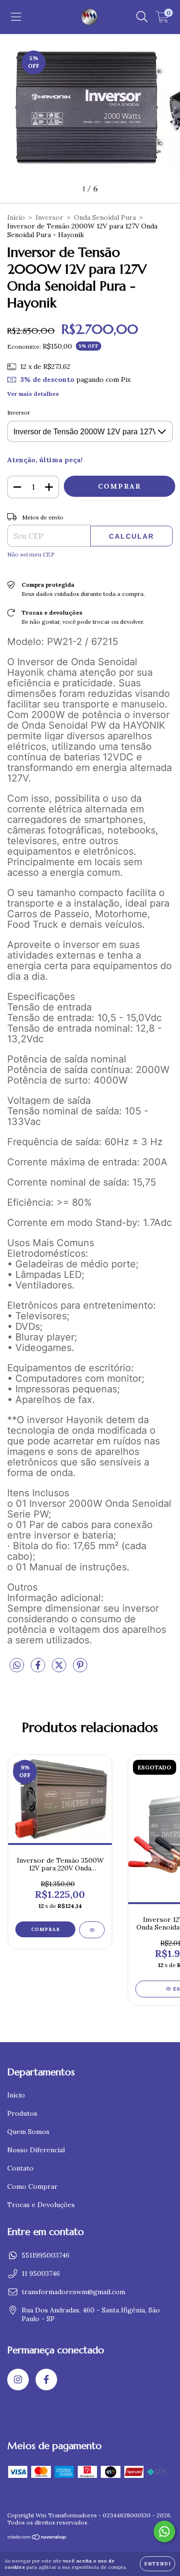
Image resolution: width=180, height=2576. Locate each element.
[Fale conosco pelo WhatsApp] (164, 2532)
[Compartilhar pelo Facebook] (39, 1669)
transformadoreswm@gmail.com (73, 2292)
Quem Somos (28, 2132)
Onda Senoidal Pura (105, 217)
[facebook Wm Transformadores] (46, 2380)
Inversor (49, 217)
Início (16, 217)
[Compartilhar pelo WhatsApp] (17, 1666)
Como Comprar (32, 2186)
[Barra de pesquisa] (142, 17)
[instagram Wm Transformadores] (18, 2380)
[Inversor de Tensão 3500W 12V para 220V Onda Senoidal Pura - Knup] (92, 1930)
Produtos (22, 2113)
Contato (20, 2168)
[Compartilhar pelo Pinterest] (80, 1669)
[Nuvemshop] (37, 2538)
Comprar (46, 1929)
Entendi (157, 2564)
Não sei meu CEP (31, 554)
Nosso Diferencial (36, 2150)
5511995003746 (46, 2255)
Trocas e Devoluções (41, 2205)
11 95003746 (41, 2273)
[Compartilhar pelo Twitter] (60, 1669)
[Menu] (16, 17)
